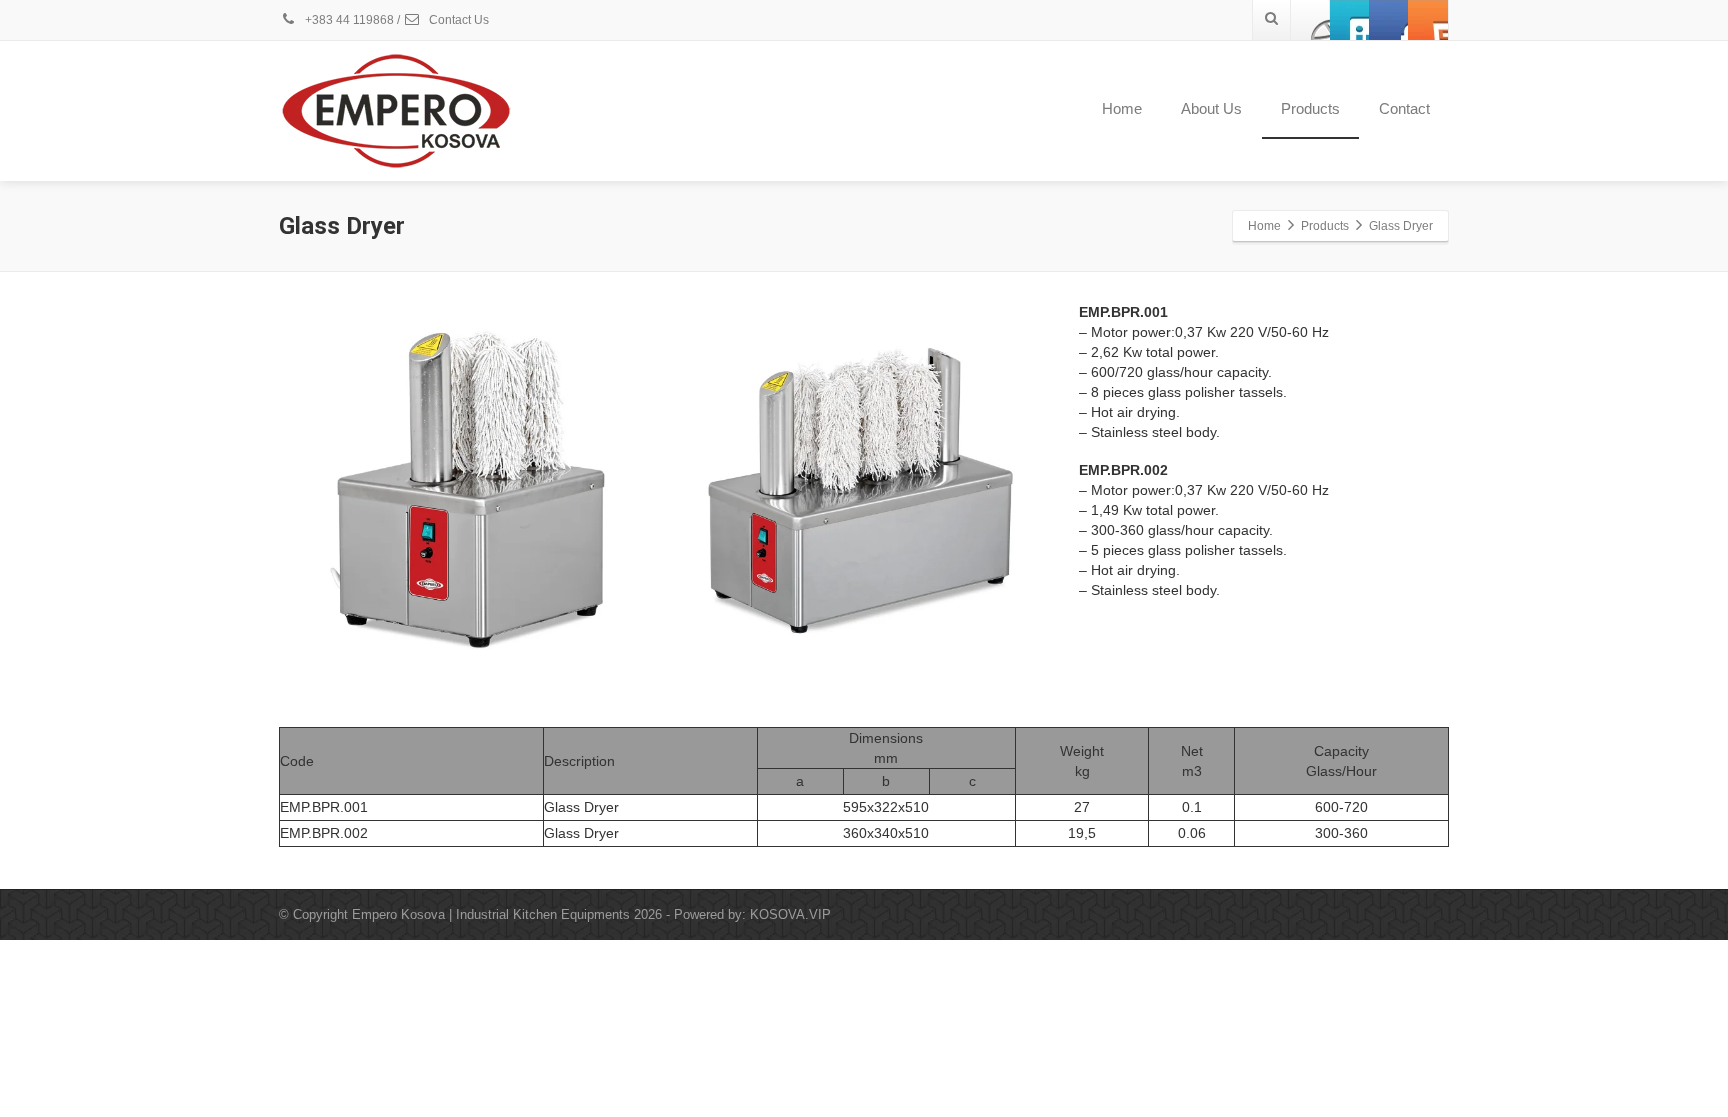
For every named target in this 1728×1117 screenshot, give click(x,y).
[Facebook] (1311, 20)
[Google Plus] (1389, 20)
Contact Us (457, 20)
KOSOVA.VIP (790, 914)
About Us (1211, 108)
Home (1122, 108)
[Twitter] (1350, 20)
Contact (1404, 108)
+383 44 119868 (348, 20)
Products (1310, 108)
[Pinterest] (1428, 20)
